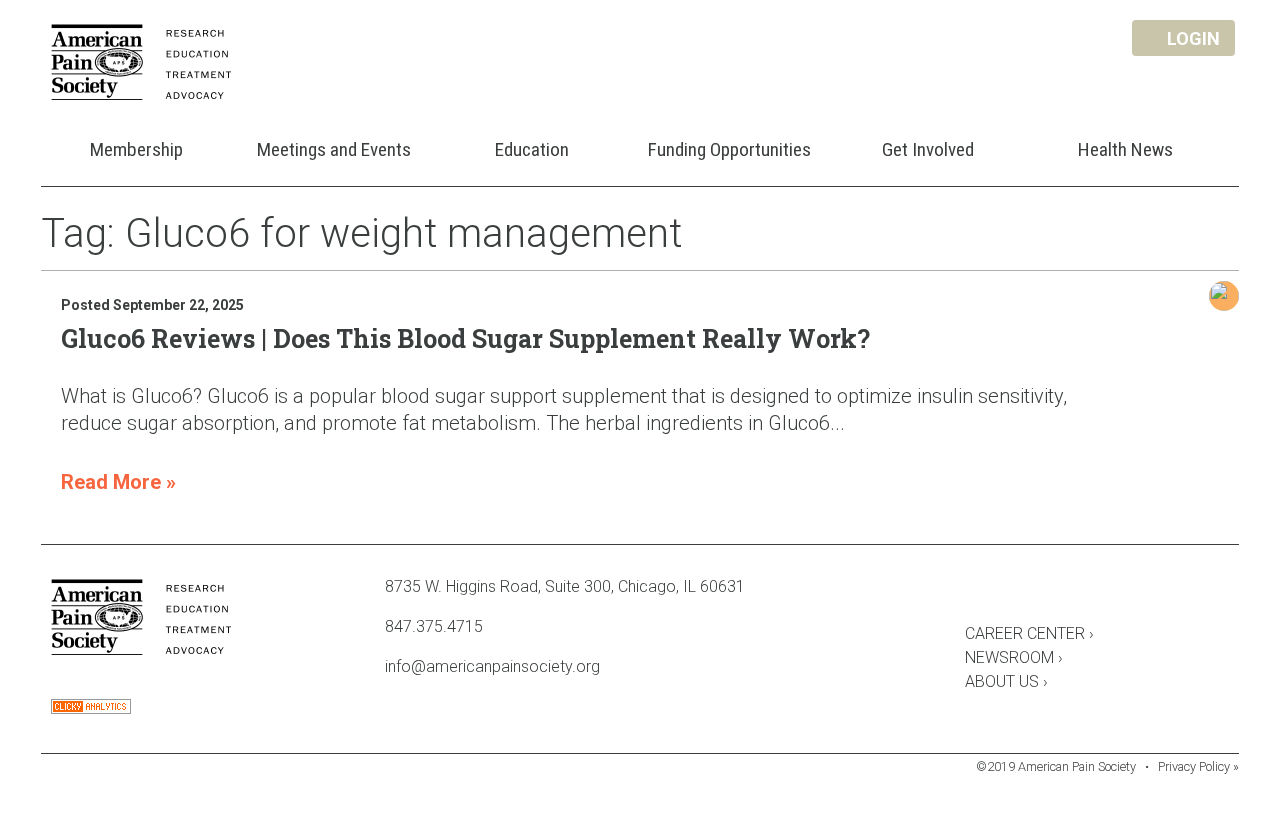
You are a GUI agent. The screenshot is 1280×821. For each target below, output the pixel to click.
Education (532, 149)
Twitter (1029, 590)
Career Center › (1029, 633)
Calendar (1083, 590)
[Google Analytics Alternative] (91, 708)
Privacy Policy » (1198, 766)
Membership (136, 149)
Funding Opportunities (729, 149)
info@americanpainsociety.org (492, 666)
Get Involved (928, 149)
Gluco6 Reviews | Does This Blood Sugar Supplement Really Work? (465, 338)
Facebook (975, 590)
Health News (1125, 149)
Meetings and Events (334, 149)
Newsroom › (1014, 657)
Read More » (118, 482)
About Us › (1006, 681)
